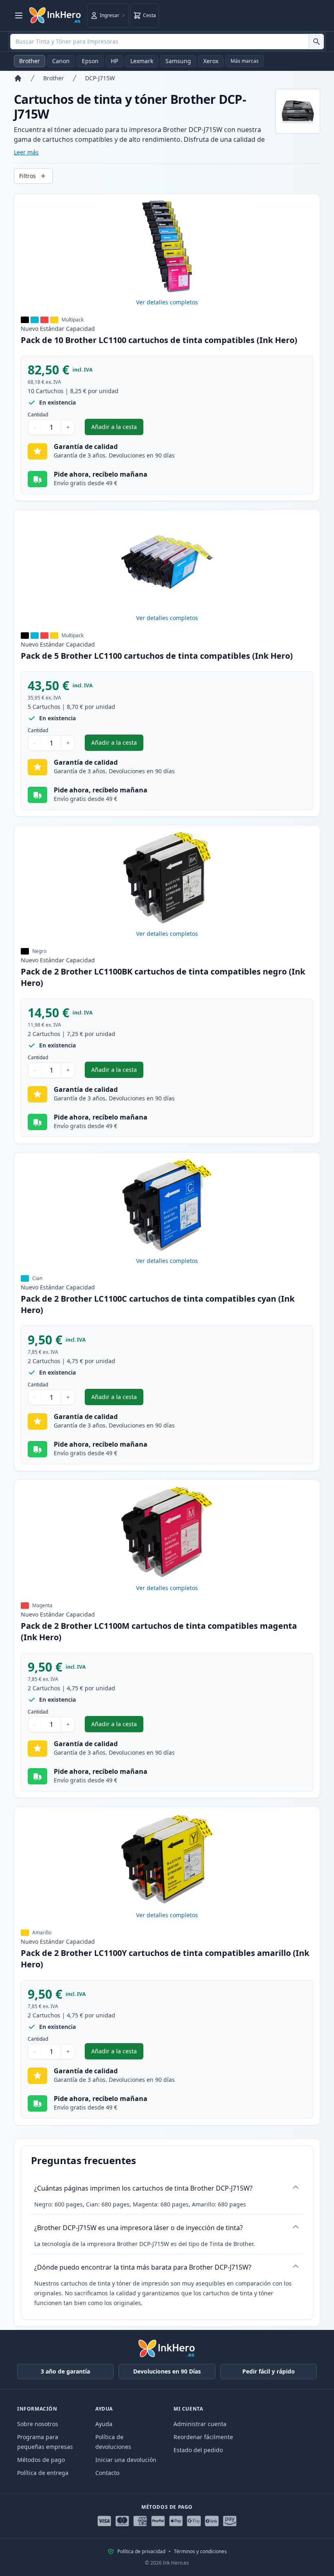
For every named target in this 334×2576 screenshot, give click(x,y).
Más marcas (245, 61)
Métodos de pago (41, 2460)
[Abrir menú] (19, 15)
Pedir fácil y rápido (269, 2371)
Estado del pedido (198, 2450)
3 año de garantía (65, 2371)
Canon (61, 61)
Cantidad (38, 415)
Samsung (178, 61)
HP (114, 61)
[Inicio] (18, 78)
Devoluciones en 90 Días (167, 2371)
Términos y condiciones (200, 2552)
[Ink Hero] (55, 15)
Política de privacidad (141, 2552)
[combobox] (167, 42)
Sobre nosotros (38, 2424)
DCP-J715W (100, 78)
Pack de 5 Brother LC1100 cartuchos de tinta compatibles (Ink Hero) (157, 656)
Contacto (107, 2473)
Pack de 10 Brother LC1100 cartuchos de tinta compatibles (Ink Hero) (159, 340)
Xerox (211, 61)
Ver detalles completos (167, 302)
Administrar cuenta (200, 2424)
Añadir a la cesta (117, 429)
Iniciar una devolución (126, 2460)
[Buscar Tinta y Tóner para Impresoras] (316, 42)
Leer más (26, 152)
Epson (90, 61)
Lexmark (142, 61)
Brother (30, 61)
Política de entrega (43, 2473)
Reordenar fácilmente (203, 2437)
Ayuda (104, 2424)
